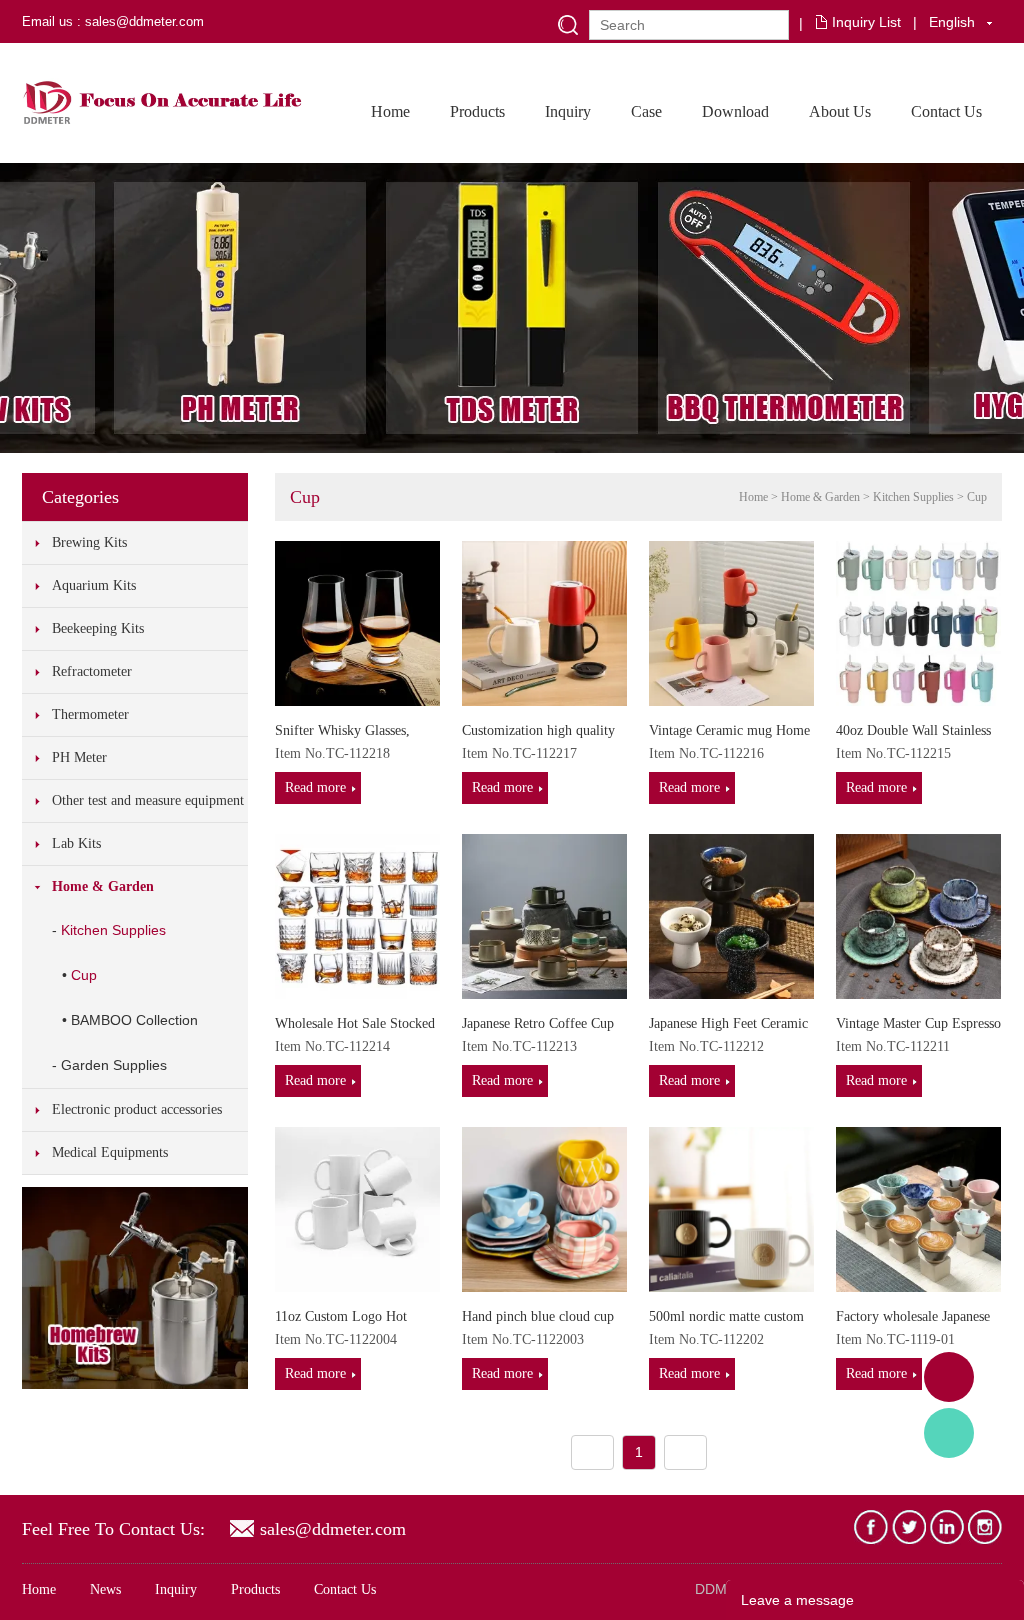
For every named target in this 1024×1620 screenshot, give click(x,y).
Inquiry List (866, 22)
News (105, 1589)
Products (477, 111)
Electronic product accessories (137, 1109)
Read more (315, 787)
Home (390, 111)
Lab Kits (76, 843)
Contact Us (946, 111)
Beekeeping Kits (98, 628)
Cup (84, 975)
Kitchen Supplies (113, 930)
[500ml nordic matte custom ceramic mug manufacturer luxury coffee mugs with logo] (731, 1208)
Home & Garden (103, 886)
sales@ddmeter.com (333, 1529)
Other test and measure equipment (148, 800)
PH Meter (79, 757)
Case (646, 111)
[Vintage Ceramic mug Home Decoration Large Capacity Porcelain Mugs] (731, 622)
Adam (949, 1377)
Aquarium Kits (94, 585)
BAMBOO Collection (134, 1020)
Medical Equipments (110, 1152)
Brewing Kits (89, 542)
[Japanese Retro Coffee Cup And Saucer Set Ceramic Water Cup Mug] (544, 915)
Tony (949, 1433)
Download (735, 111)
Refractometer (92, 671)
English (952, 22)
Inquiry (568, 111)
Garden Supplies (114, 1065)
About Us (840, 111)
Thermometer (90, 714)
